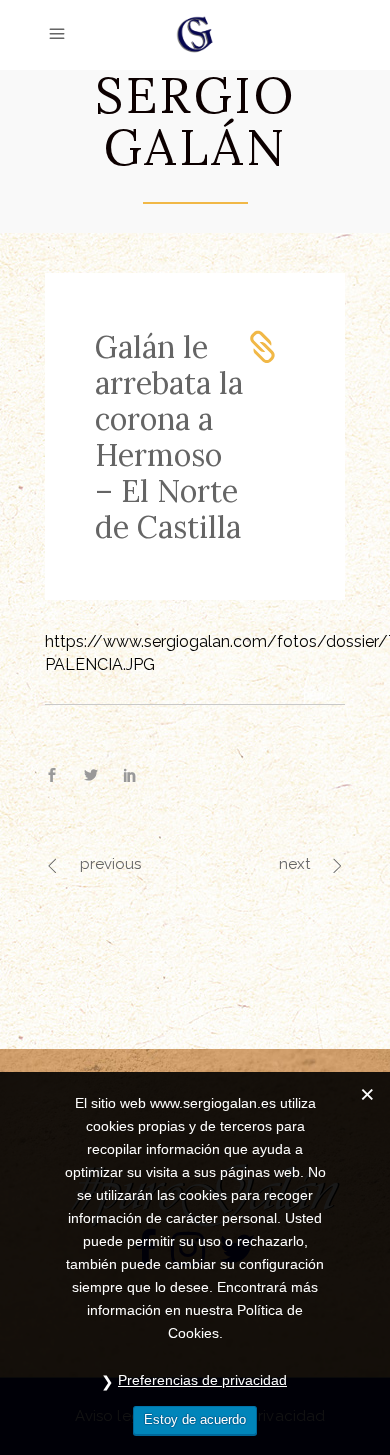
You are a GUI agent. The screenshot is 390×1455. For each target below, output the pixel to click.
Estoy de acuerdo (195, 1419)
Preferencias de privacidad (202, 1380)
